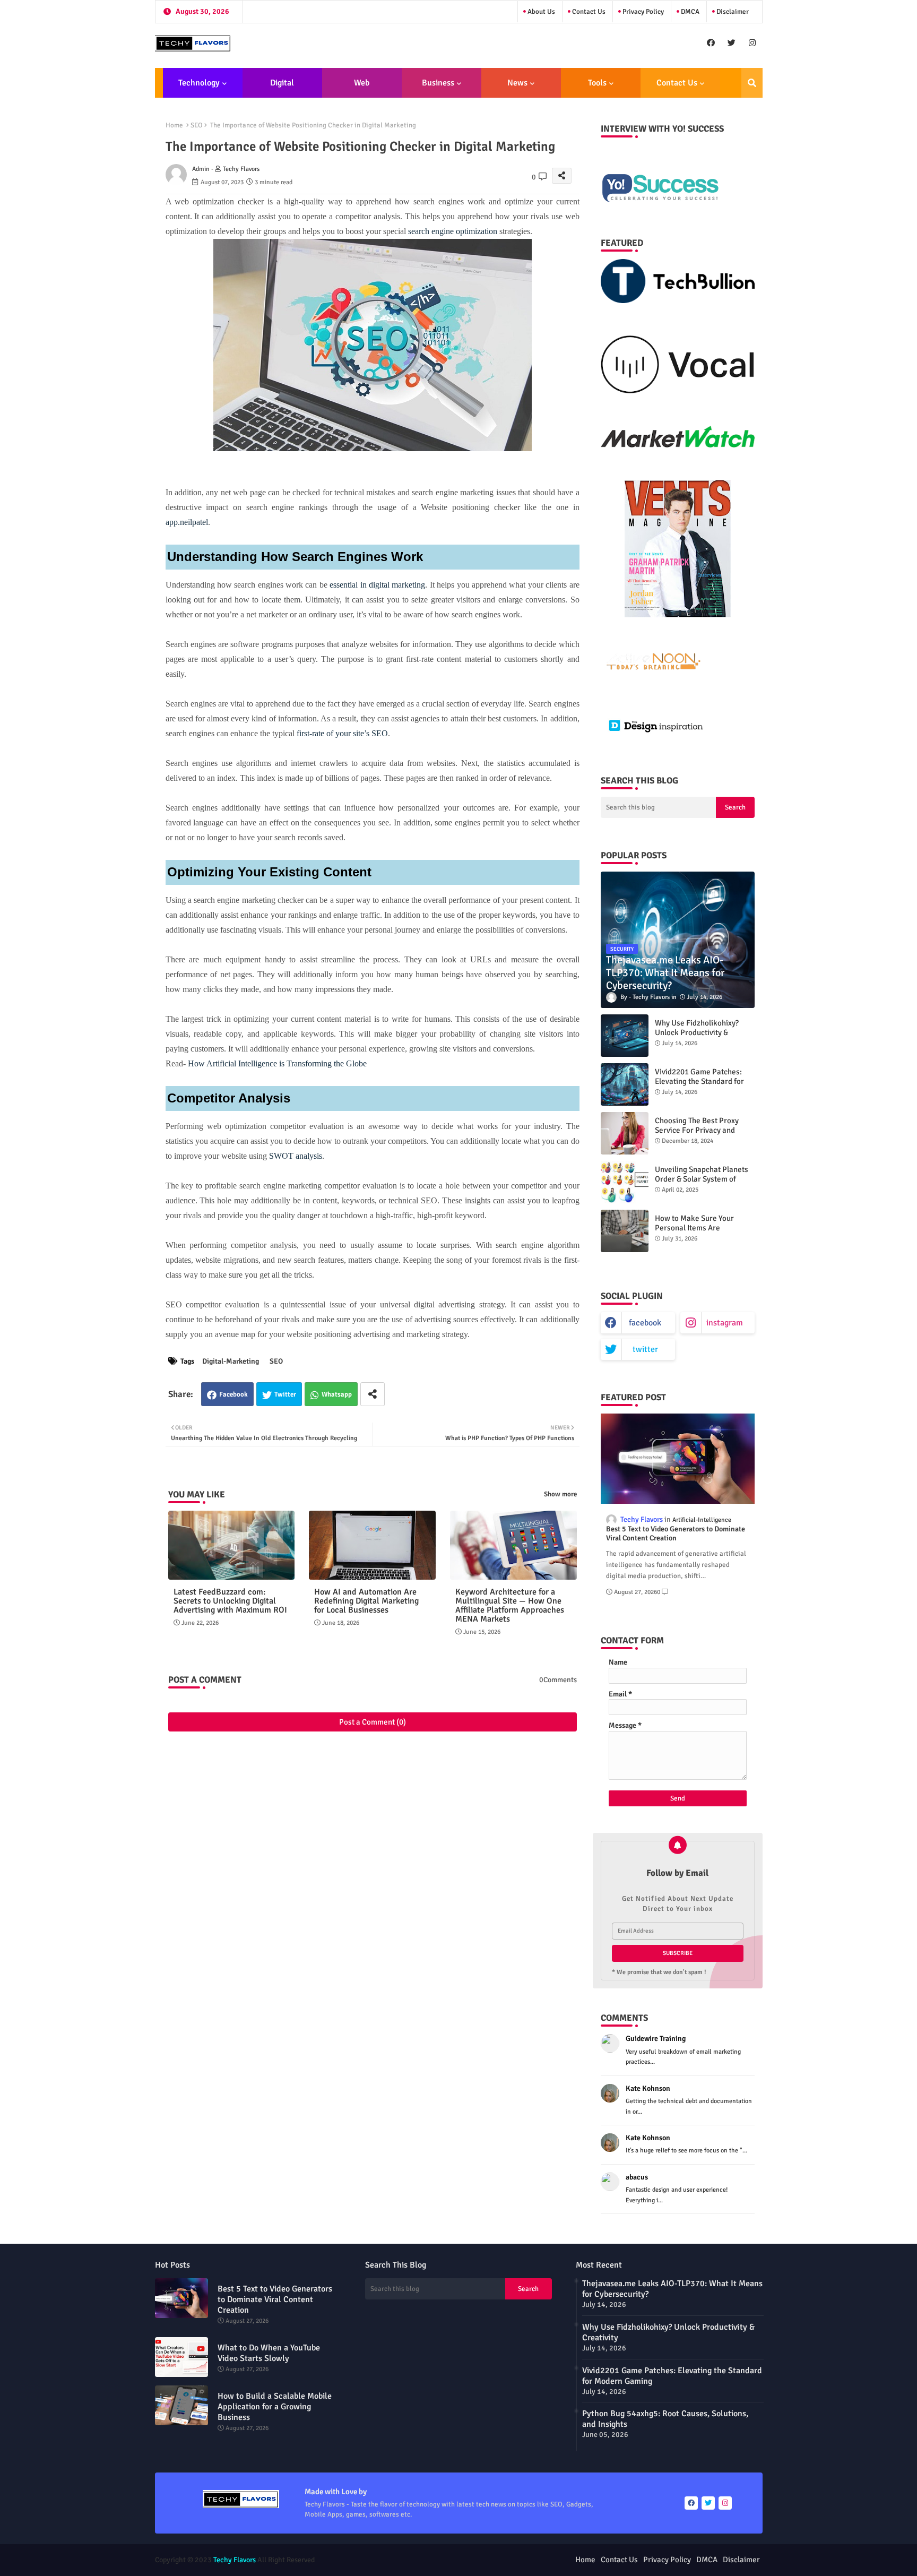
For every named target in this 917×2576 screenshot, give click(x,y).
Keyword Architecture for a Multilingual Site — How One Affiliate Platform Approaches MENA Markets (510, 1606)
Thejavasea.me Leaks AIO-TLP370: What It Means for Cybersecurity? (672, 2289)
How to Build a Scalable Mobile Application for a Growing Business (275, 2407)
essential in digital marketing (377, 585)
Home (174, 125)
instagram (725, 1323)
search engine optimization (453, 231)
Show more (560, 1494)
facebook (645, 1323)
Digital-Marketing (231, 1361)
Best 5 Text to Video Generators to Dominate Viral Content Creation (676, 1534)
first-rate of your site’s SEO (342, 733)
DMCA (689, 12)
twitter (645, 1349)
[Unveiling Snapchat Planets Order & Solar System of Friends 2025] (625, 1182)
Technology (199, 83)
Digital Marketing (279, 88)
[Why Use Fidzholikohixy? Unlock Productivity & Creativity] (625, 1036)
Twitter (285, 1394)
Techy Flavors (235, 2560)
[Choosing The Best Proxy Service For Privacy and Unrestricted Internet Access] (625, 1133)
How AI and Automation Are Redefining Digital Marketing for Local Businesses (366, 1601)
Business (438, 83)
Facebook (233, 1394)
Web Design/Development (362, 88)
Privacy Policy (642, 12)
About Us (540, 12)
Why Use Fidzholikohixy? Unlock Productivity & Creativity (697, 1032)
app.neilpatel (187, 522)
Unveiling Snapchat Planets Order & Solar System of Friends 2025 (702, 1179)
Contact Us (588, 12)
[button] (752, 83)
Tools (597, 83)
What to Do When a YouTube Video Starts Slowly (269, 2353)
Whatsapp (337, 1394)
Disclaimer (732, 12)
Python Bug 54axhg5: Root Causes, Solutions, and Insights (665, 2419)
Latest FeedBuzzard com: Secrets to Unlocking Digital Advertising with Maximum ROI (230, 1601)
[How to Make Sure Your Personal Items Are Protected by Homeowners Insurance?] (625, 1231)
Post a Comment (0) (373, 1722)
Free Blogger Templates (517, 2560)
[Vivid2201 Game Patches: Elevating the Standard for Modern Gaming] (625, 1084)
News (517, 83)
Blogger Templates (400, 2560)
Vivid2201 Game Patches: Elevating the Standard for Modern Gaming (699, 1081)
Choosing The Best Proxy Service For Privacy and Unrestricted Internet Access (704, 1130)
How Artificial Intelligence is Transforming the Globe (277, 1063)
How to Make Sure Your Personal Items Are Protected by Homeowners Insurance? (700, 1233)
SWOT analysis (296, 1156)
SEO (197, 125)
